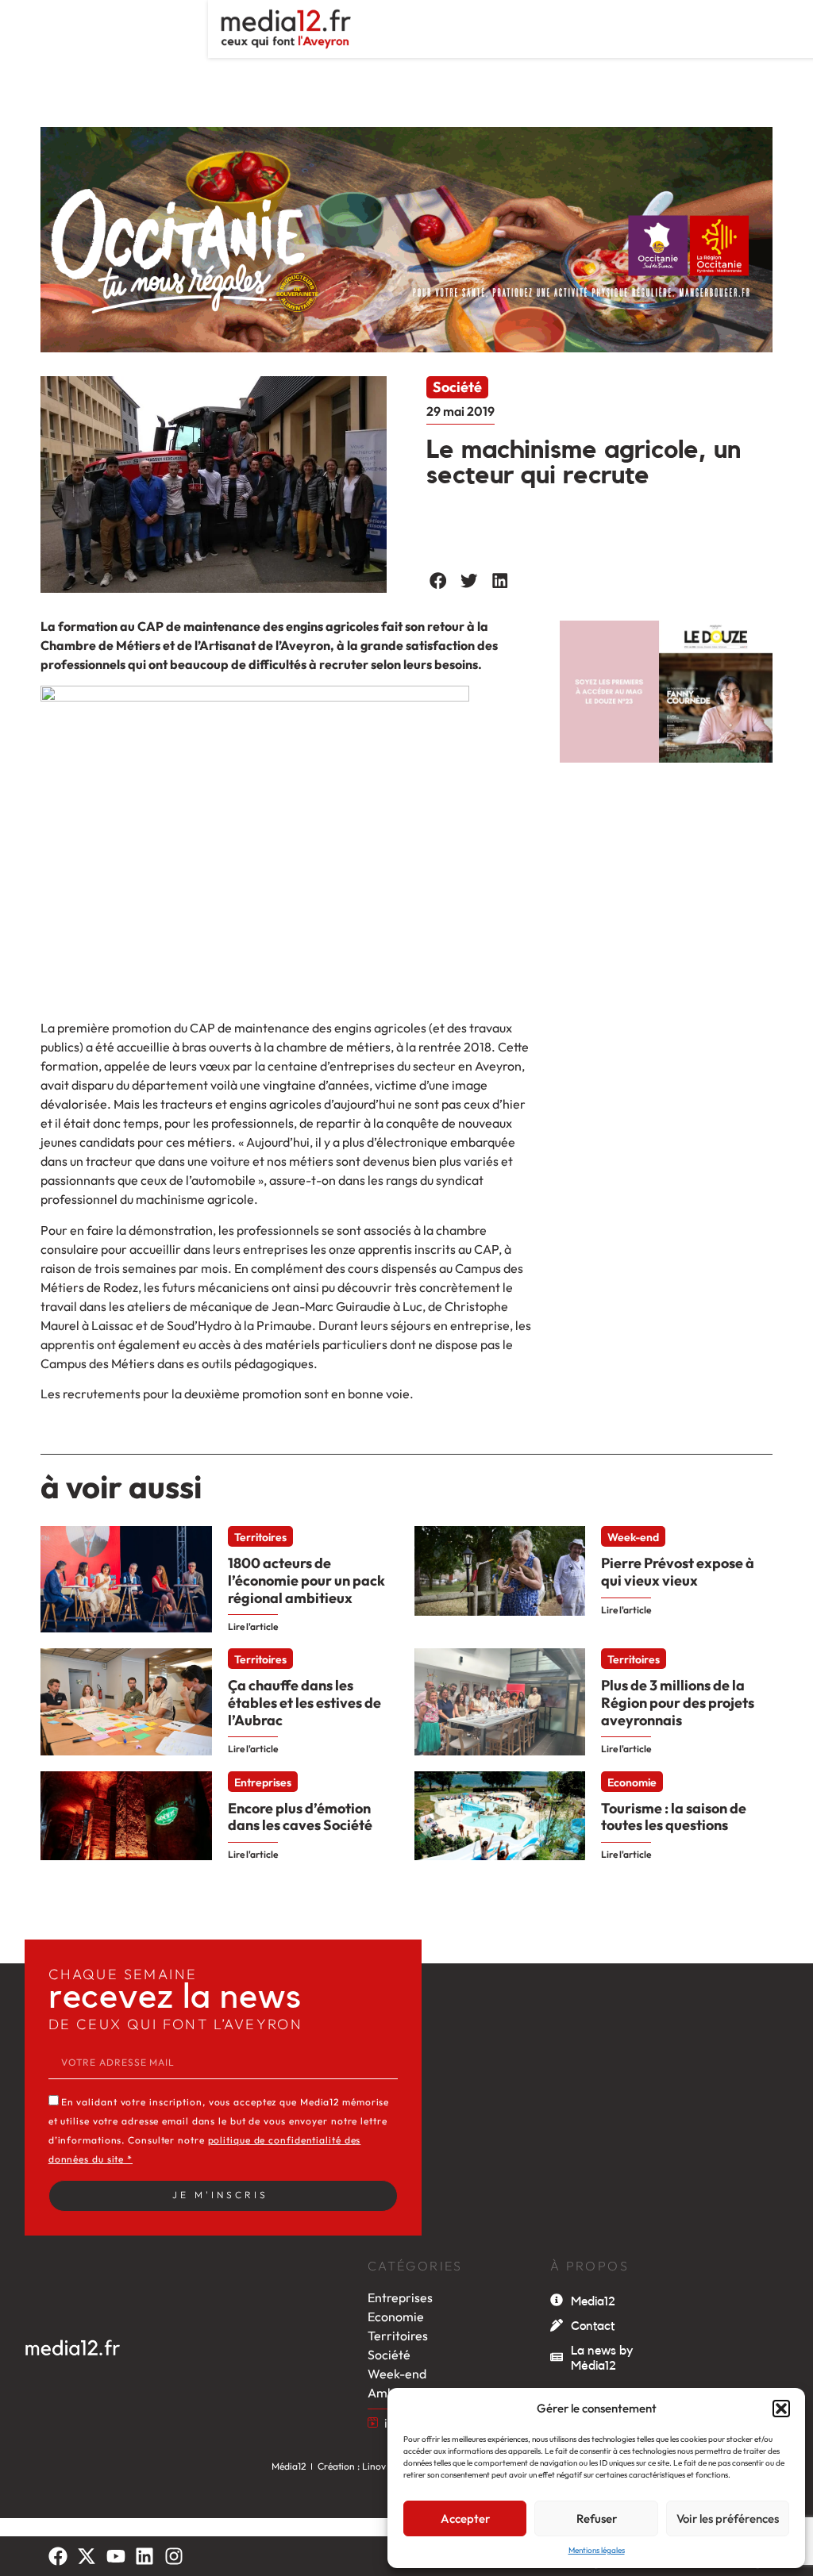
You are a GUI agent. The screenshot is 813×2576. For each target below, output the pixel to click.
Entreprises (263, 1782)
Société (457, 387)
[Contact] (557, 2325)
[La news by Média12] (557, 2357)
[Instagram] (174, 2556)
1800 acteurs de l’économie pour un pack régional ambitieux (306, 1580)
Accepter (465, 2518)
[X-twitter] (87, 2556)
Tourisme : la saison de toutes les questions (674, 1817)
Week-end (633, 1537)
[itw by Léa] (373, 2422)
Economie (632, 1782)
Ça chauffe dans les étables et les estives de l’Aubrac (304, 1702)
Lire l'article (253, 1626)
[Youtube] (116, 2556)
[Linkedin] (144, 2556)
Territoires (260, 1537)
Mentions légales (597, 2550)
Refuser (597, 2518)
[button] (781, 2409)
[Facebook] (58, 2556)
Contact (593, 2326)
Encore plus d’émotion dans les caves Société (300, 1817)
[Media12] (557, 2300)
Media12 (593, 2301)
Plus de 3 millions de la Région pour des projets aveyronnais (678, 1702)
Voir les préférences (728, 2518)
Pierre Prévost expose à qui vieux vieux (678, 1572)
